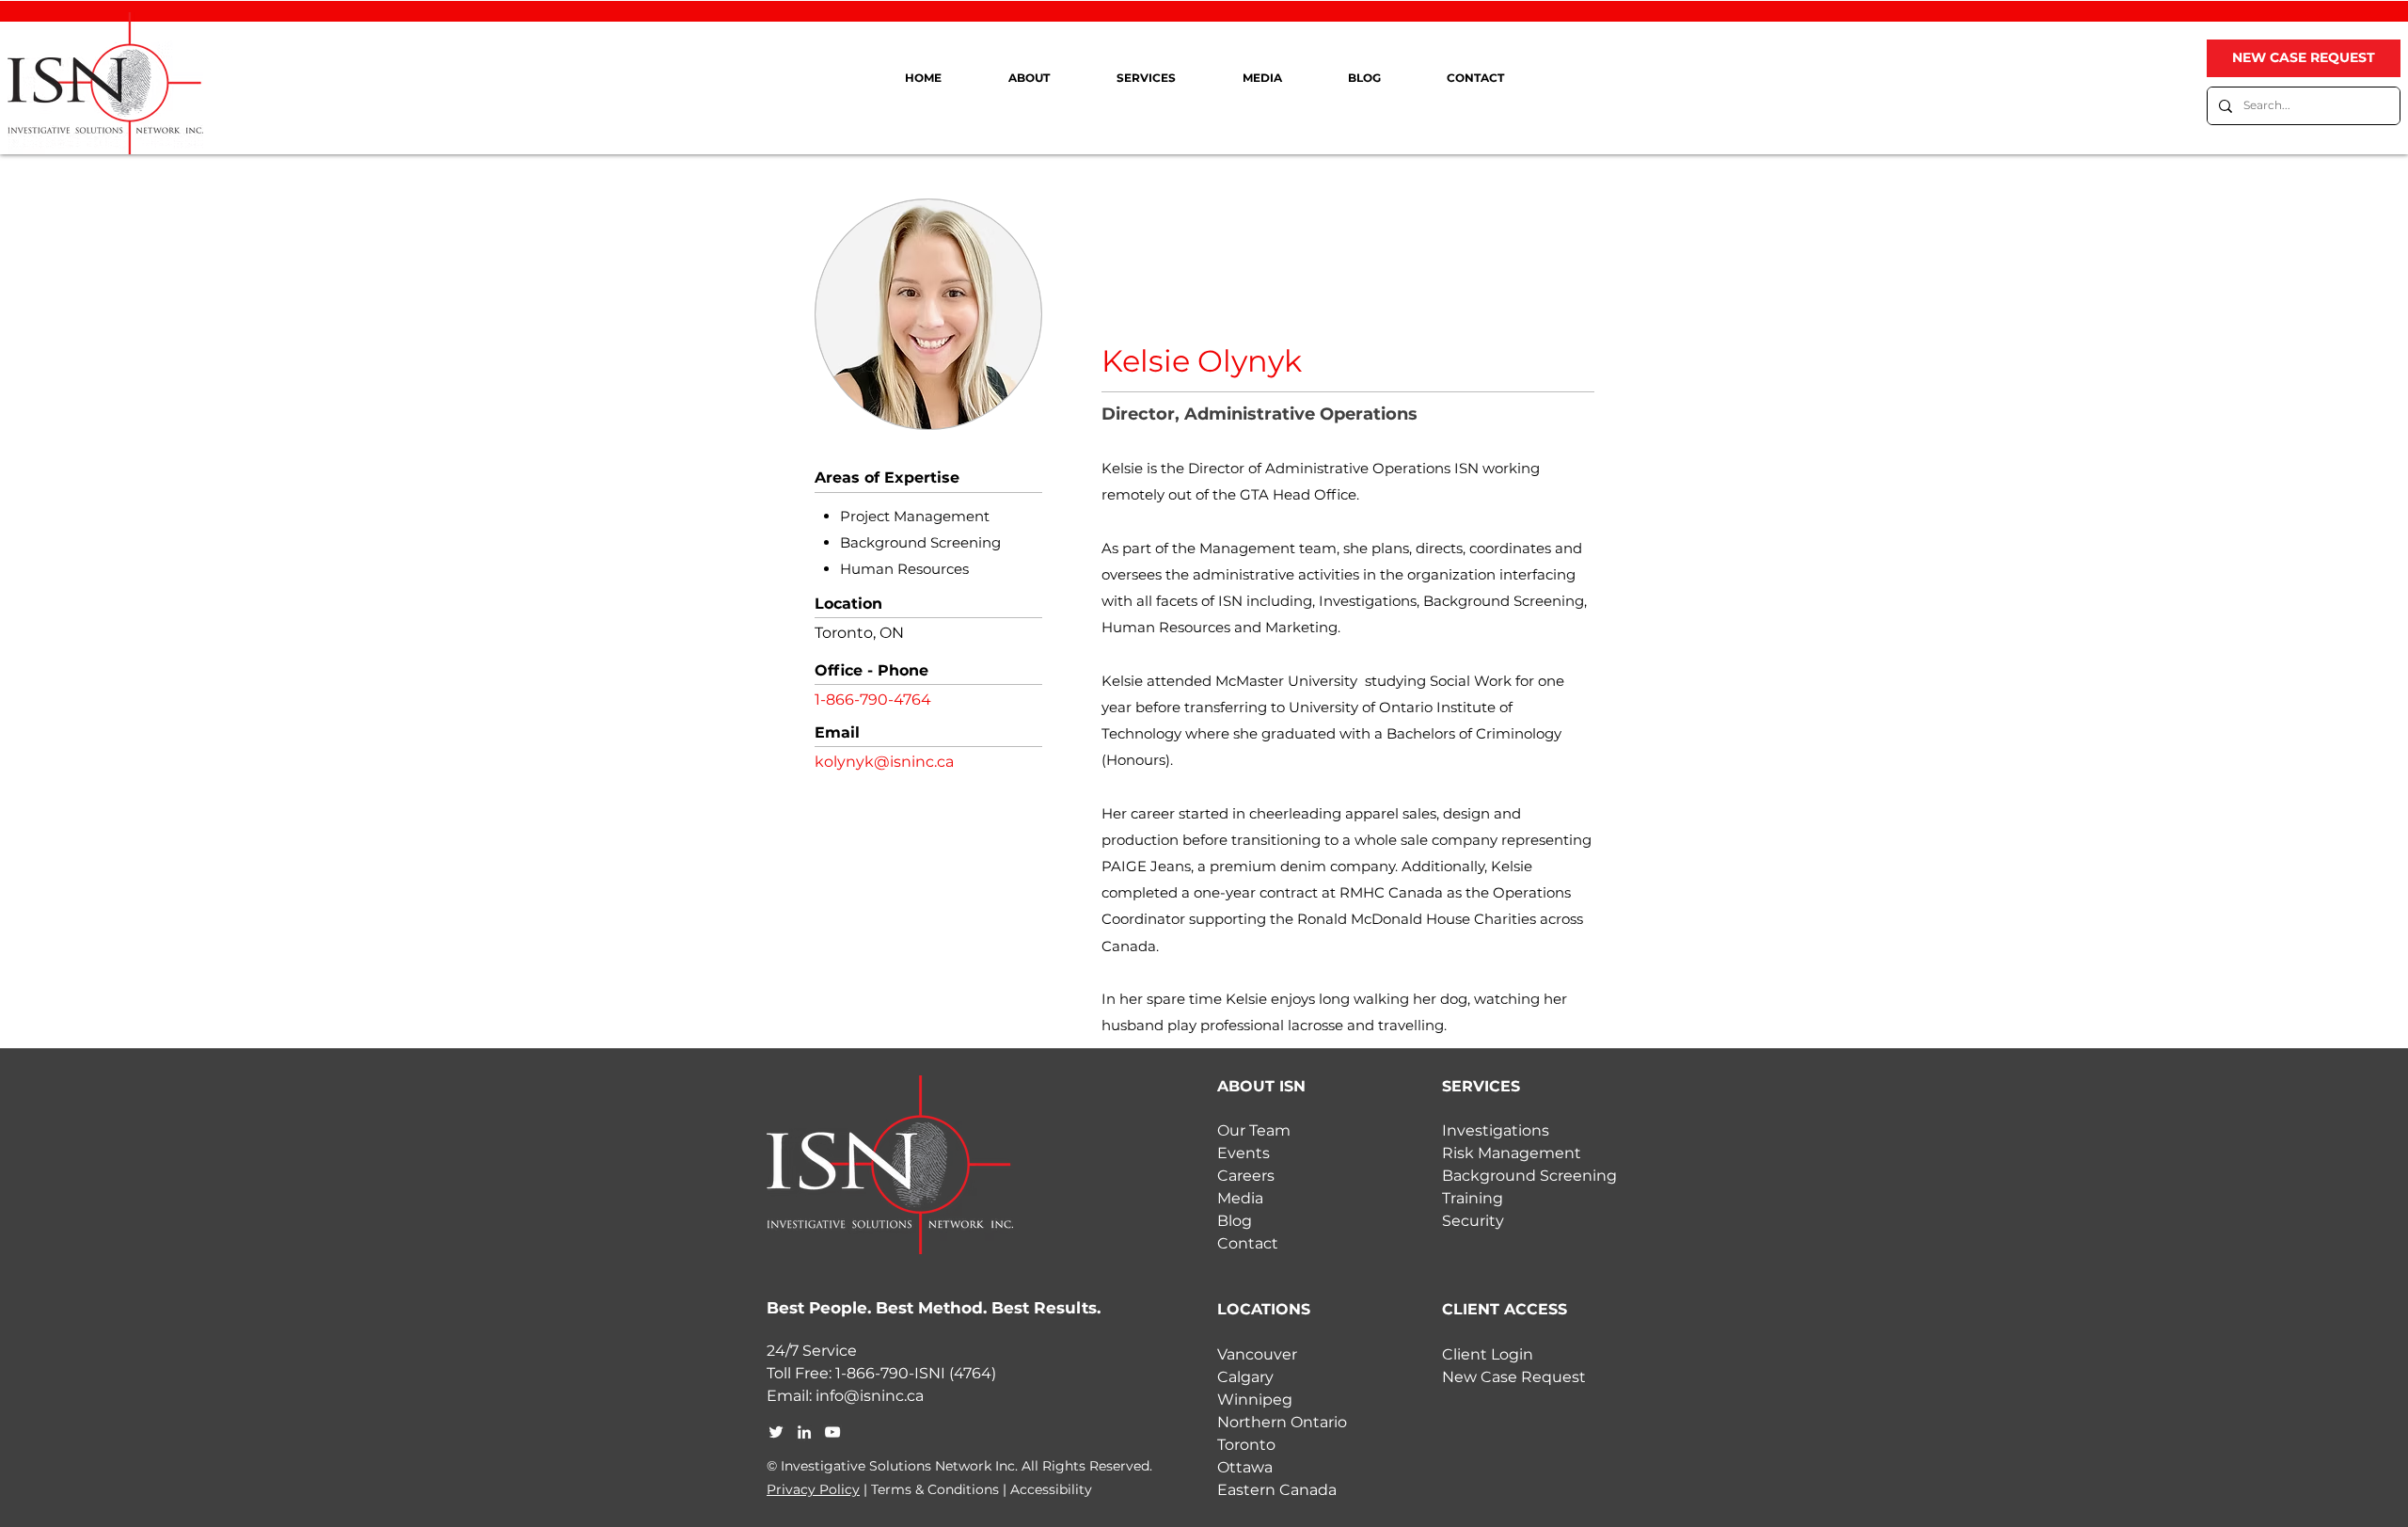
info (830, 1396)
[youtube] (832, 1432)
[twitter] (776, 1432)
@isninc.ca (884, 1396)
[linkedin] (804, 1432)
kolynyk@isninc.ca (884, 762)
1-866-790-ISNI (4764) (916, 1373)
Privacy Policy (813, 1489)
